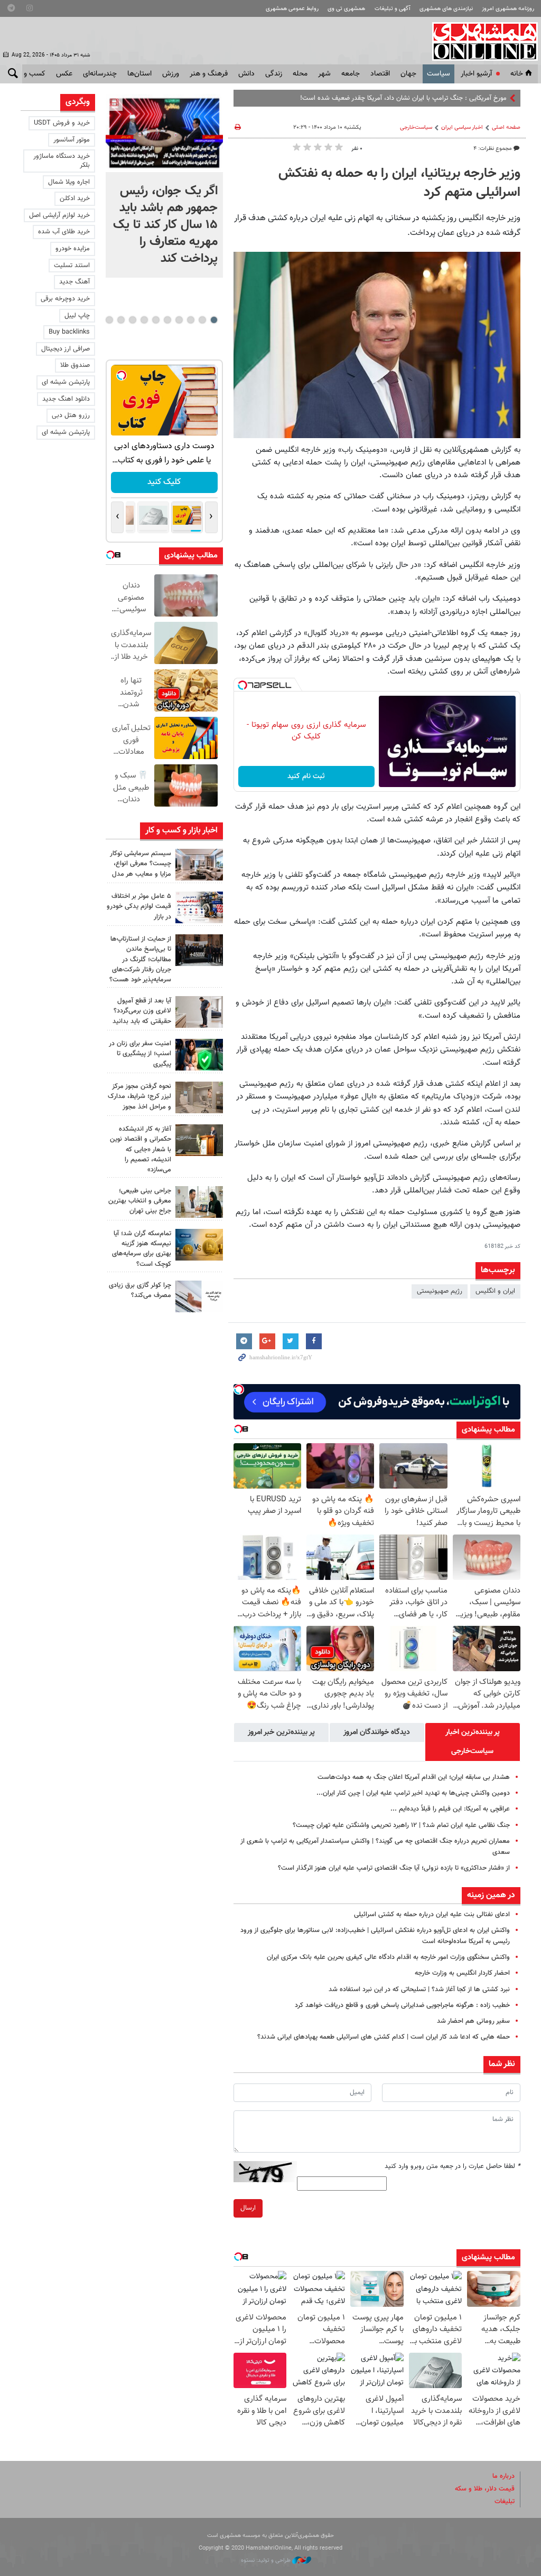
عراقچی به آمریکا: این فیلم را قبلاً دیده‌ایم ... (450, 1809)
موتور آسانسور (72, 140)
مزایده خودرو (73, 249)
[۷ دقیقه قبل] (164, 133)
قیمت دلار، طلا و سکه (485, 2489)
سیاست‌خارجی (416, 127)
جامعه (351, 74)
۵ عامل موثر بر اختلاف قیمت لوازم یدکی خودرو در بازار (139, 906)
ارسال (248, 2208)
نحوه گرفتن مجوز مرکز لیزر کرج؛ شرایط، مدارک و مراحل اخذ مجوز (139, 1096)
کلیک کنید (164, 482)
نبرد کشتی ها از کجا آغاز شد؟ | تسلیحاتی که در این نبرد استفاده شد (419, 1990)
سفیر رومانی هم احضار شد (473, 2021)
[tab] (473, 1742)
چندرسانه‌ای (100, 74)
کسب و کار (29, 74)
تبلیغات (505, 2502)
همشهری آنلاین (480, 41)
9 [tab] (121, 320)
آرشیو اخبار (476, 74)
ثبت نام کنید (306, 776)
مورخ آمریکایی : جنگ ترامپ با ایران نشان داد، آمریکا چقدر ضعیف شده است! (403, 98)
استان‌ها (139, 74)
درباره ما (503, 2476)
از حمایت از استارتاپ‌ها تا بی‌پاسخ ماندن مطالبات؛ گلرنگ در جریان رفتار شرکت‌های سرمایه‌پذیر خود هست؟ (140, 959)
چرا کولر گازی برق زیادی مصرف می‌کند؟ (140, 1290)
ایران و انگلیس (495, 1291)
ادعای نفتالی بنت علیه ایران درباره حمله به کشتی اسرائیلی (432, 1915)
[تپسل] (242, 685)
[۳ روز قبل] (199, 1202)
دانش (246, 74)
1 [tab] (214, 320)
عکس (64, 74)
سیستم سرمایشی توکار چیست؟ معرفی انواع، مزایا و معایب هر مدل (141, 864)
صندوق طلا (75, 365)
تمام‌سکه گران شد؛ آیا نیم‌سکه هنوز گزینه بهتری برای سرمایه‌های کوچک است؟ (142, 1249)
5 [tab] (167, 320)
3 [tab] (190, 320)
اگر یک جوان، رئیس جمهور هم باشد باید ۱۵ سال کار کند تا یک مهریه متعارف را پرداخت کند (165, 225)
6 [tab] (156, 320)
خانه (517, 74)
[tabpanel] (164, 186)
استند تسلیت (72, 266)
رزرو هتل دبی (71, 415)
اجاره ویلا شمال (69, 182)
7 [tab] (144, 320)
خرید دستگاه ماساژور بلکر (62, 161)
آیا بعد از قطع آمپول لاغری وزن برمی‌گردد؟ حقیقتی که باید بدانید (142, 1011)
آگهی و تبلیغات (393, 9)
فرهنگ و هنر (209, 74)
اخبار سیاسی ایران (462, 127)
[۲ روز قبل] (199, 1012)
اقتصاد (380, 74)
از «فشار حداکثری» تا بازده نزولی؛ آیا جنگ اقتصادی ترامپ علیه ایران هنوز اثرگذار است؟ (394, 1868)
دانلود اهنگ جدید (66, 399)
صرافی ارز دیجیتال (66, 349)
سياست (439, 74)
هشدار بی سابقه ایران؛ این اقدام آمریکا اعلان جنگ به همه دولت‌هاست (414, 1777)
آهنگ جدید (74, 282)
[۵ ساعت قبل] (199, 950)
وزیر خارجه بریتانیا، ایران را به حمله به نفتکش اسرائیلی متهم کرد (399, 183)
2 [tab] (202, 320)
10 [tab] (109, 320)
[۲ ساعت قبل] (199, 865)
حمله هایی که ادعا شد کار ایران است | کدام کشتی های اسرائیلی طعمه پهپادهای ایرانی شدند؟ (384, 2037)
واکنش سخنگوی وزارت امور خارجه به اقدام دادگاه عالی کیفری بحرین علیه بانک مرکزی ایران (388, 1957)
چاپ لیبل (77, 316)
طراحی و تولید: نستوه (267, 2560)
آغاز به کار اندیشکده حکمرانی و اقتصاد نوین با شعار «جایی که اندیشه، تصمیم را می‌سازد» (141, 1149)
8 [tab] (132, 320)
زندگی (274, 74)
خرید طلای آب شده (64, 232)
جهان (408, 74)
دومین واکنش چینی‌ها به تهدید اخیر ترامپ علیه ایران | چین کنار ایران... (413, 1793)
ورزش (171, 74)
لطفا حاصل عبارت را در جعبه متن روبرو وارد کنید (453, 2166)
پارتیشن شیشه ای (66, 382)
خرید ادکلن (75, 198)
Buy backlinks (69, 332)
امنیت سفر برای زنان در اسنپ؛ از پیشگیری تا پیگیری (140, 1054)
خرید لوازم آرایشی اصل (59, 215)
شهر (324, 74)
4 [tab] (179, 320)
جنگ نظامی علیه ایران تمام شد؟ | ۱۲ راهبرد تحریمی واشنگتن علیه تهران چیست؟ (401, 1825)
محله (300, 74)
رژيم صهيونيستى (440, 1291)
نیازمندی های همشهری (446, 9)
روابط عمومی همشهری (292, 9)
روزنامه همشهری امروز (508, 9)
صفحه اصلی (506, 127)
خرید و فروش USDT (62, 123)
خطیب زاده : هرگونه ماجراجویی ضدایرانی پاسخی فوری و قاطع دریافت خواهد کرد (402, 2005)
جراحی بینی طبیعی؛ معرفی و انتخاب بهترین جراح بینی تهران (140, 1201)
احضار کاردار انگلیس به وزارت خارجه (462, 1973)
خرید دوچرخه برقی (65, 299)
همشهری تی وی (346, 9)
